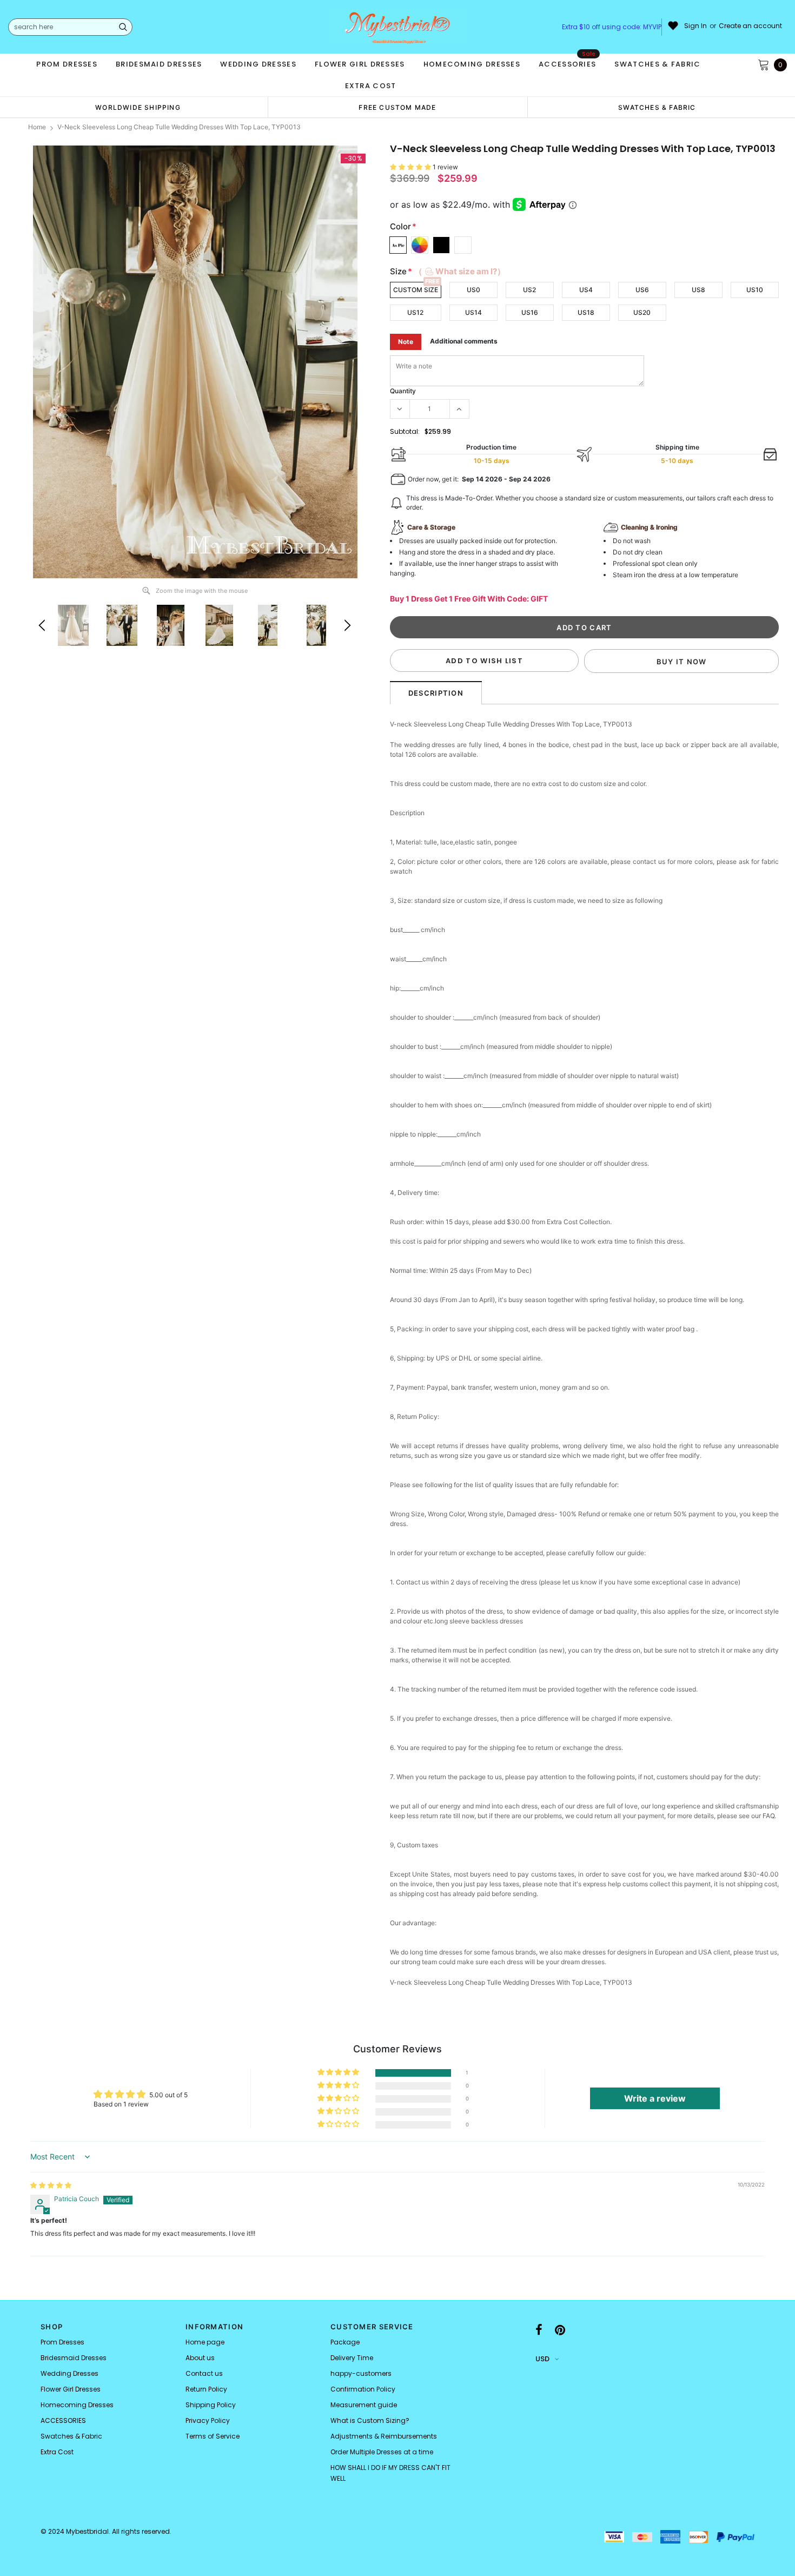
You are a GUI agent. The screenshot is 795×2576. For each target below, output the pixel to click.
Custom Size (416, 290)
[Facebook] (539, 2330)
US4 (586, 290)
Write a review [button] (655, 2098)
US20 (642, 312)
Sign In (695, 26)
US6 (642, 290)
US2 (529, 290)
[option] (138, 107)
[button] (411, 167)
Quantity (403, 391)
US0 (473, 290)
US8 (698, 290)
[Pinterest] (560, 2330)
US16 (530, 312)
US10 (755, 290)
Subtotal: (405, 431)
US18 (586, 312)
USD (542, 2359)
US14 (473, 312)
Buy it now (682, 662)
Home (37, 127)
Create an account (750, 26)
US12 (415, 312)
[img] (51, 2185)
